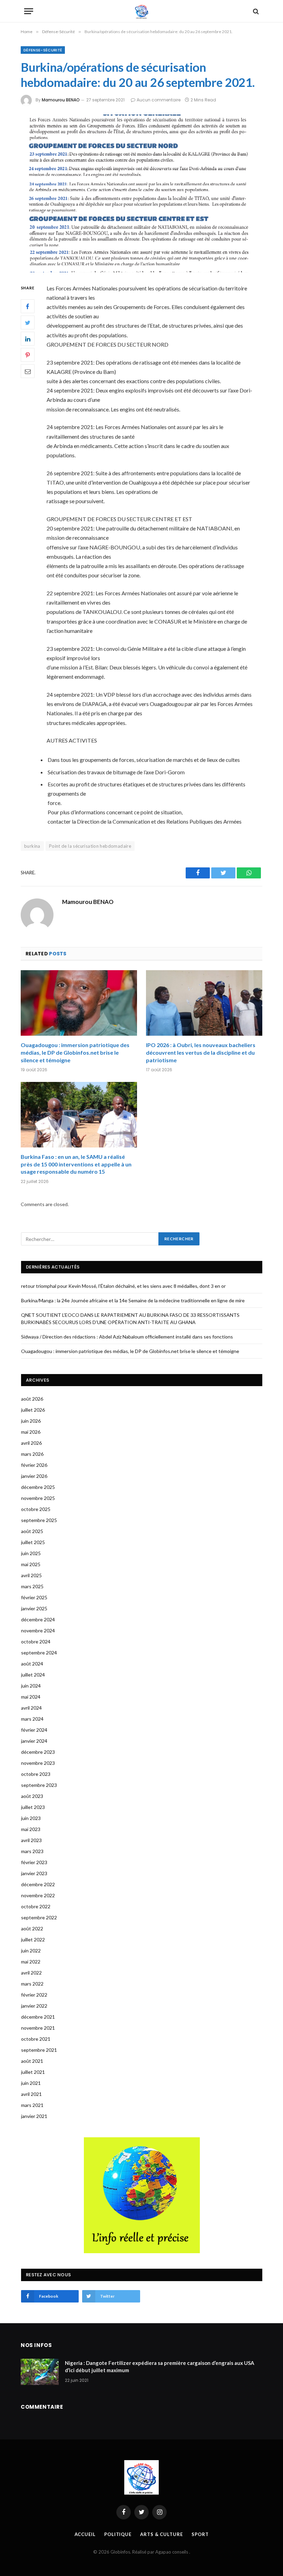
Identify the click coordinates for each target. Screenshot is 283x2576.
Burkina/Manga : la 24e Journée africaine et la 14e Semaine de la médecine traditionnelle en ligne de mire (133, 1300)
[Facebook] (28, 306)
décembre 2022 (38, 1884)
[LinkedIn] (28, 339)
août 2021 (32, 2061)
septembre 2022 (39, 1917)
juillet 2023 (33, 1807)
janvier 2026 (34, 1476)
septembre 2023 (39, 1785)
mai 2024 (31, 1697)
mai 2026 (31, 1432)
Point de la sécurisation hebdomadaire (90, 846)
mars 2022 (32, 1984)
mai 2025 (31, 1564)
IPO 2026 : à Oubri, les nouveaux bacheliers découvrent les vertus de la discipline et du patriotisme (201, 1052)
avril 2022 (31, 1973)
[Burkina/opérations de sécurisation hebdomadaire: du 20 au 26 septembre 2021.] (141, 193)
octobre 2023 (36, 1774)
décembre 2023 (38, 1752)
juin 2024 (31, 1686)
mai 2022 (31, 1962)
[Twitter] (28, 322)
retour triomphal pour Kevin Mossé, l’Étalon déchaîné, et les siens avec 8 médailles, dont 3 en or (123, 1286)
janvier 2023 (34, 1873)
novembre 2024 (38, 1630)
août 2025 (32, 1531)
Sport (200, 2534)
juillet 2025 (33, 1542)
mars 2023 (32, 1851)
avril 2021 (31, 2094)
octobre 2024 (36, 1642)
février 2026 (34, 1465)
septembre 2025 (39, 1520)
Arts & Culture (162, 2534)
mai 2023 (31, 1829)
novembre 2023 (38, 1763)
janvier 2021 (34, 2116)
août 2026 (32, 1399)
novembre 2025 (38, 1498)
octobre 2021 (36, 2039)
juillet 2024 (33, 1675)
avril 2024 (31, 1708)
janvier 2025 (34, 1608)
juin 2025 (31, 1553)
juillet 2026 (33, 1410)
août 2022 (32, 1928)
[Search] (255, 11)
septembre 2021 (39, 2050)
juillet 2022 (33, 1940)
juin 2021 (31, 2083)
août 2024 (32, 1664)
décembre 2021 (38, 2017)
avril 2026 (31, 1443)
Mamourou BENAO (61, 100)
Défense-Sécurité (43, 50)
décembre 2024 (38, 1619)
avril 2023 (31, 1840)
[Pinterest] (28, 355)
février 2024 (34, 1730)
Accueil (85, 2534)
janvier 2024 (34, 1741)
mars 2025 (32, 1586)
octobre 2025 (36, 1509)
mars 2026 (32, 1454)
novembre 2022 (38, 1895)
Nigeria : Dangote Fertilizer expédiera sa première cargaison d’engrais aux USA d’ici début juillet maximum (160, 2366)
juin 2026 (31, 1421)
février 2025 (34, 1597)
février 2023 (34, 1862)
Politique (118, 2534)
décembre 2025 (38, 1487)
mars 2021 (32, 2105)
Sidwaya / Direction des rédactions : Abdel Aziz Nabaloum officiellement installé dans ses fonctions (127, 1337)
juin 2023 (31, 1818)
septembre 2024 (39, 1653)
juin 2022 (31, 1951)
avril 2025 (31, 1575)
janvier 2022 (34, 2006)
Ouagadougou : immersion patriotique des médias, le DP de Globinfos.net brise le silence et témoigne (75, 1052)
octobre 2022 (36, 1906)
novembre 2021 (38, 2028)
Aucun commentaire (159, 100)
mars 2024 (32, 1719)
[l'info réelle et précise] (142, 11)
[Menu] (29, 11)
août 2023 (32, 1796)
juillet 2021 (33, 2072)
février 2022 (34, 1995)
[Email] (28, 371)
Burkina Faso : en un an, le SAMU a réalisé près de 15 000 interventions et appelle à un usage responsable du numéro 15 (76, 1164)
